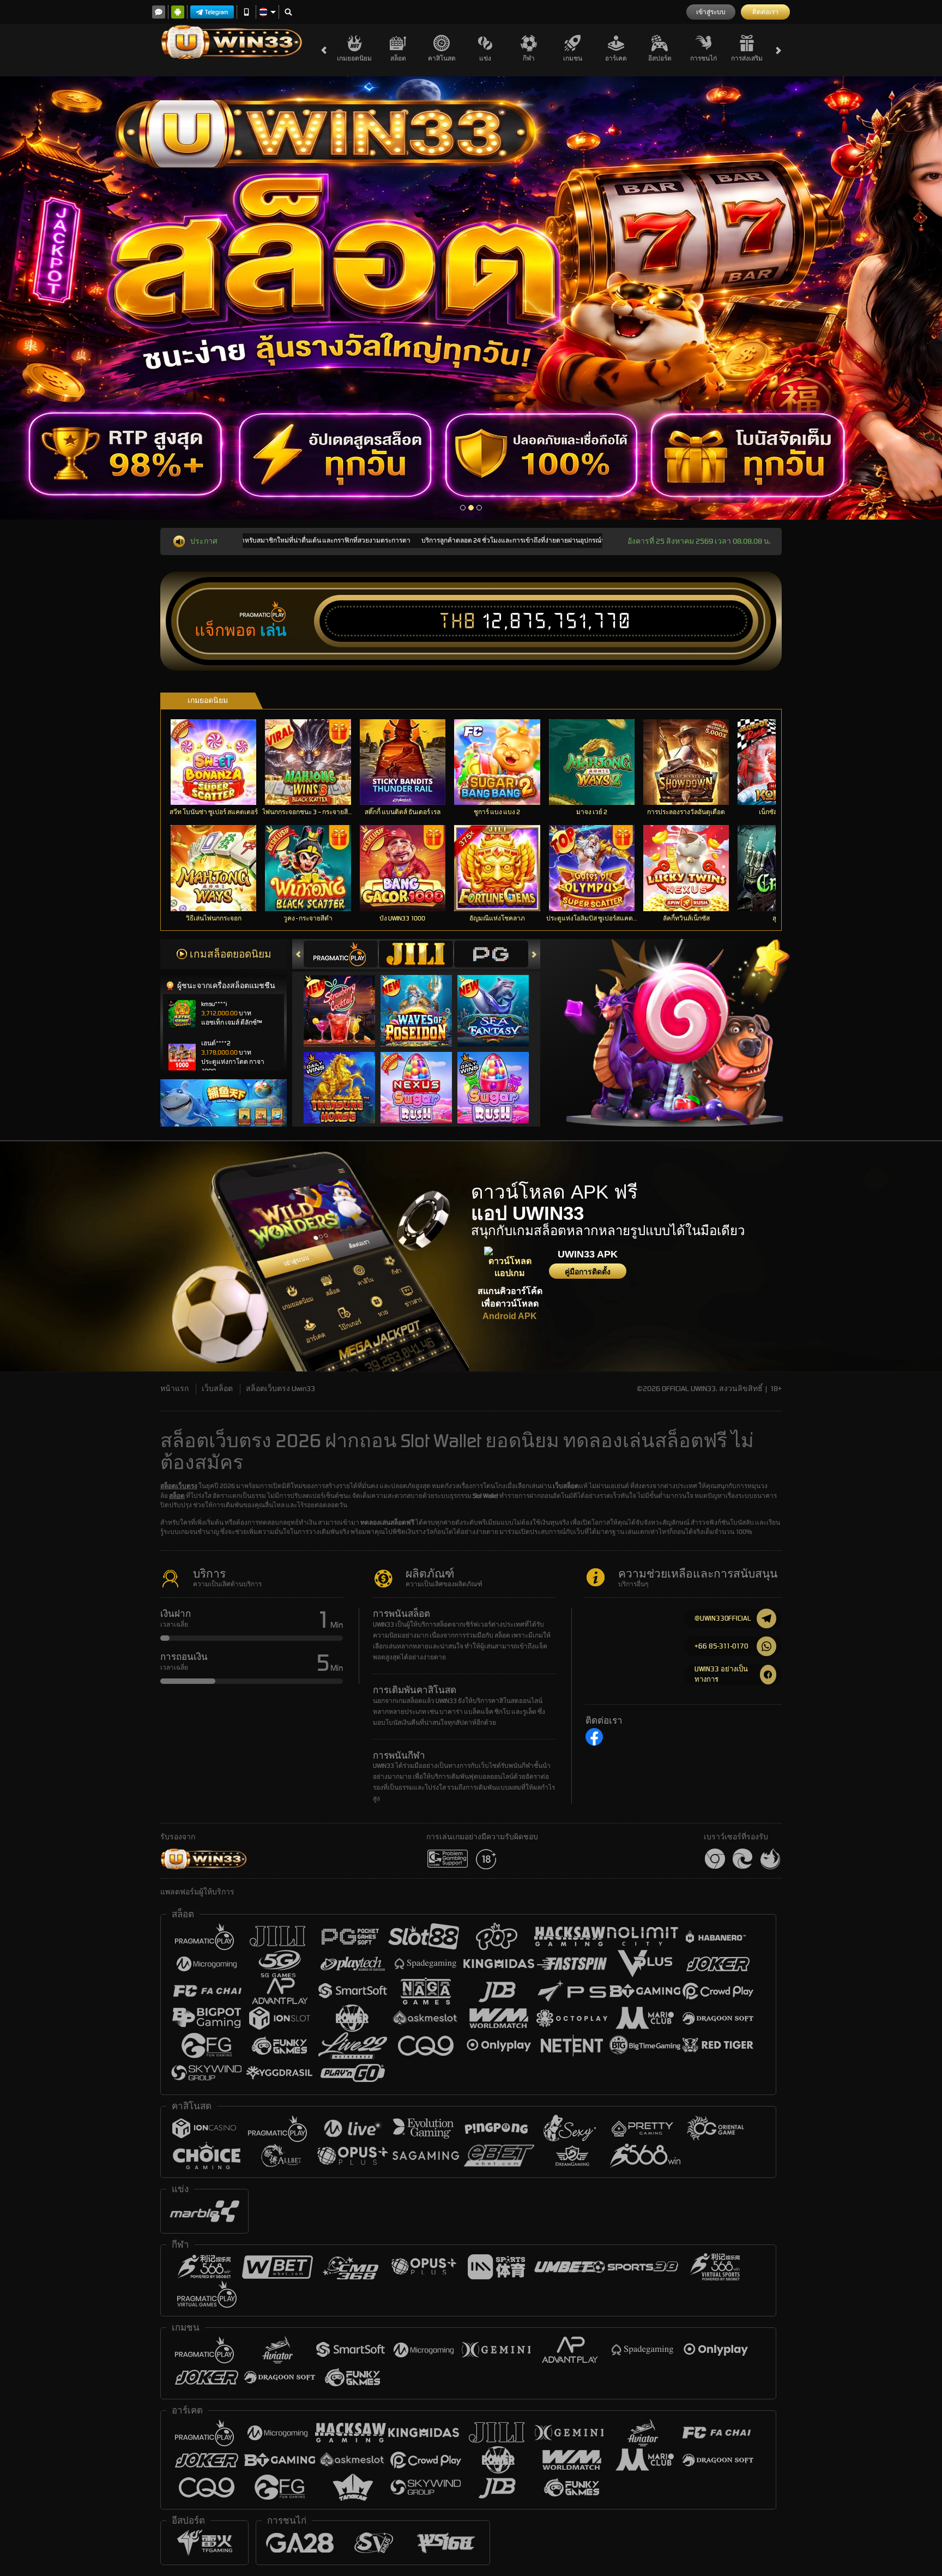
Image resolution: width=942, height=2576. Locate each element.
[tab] (341, 954)
